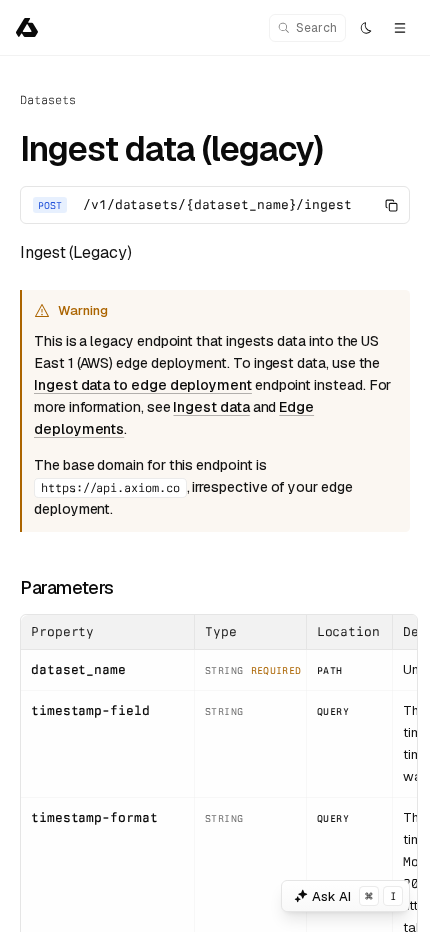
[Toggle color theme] (366, 28)
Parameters (67, 587)
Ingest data (211, 407)
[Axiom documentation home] (27, 28)
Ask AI (354, 896)
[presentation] (215, 494)
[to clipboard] (391, 205)
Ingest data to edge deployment (143, 385)
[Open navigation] (400, 28)
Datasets (47, 100)
